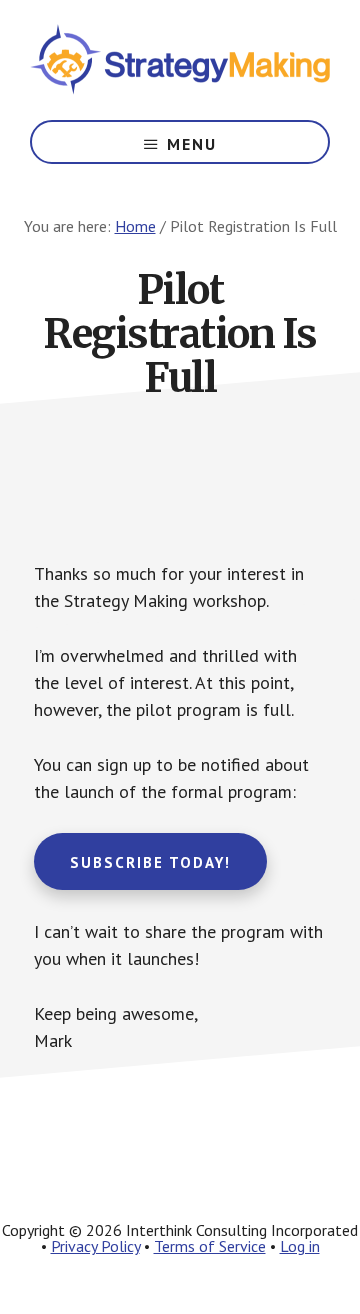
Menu (192, 144)
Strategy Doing (180, 60)
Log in (300, 1246)
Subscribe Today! (150, 862)
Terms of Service (210, 1246)
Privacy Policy (95, 1246)
